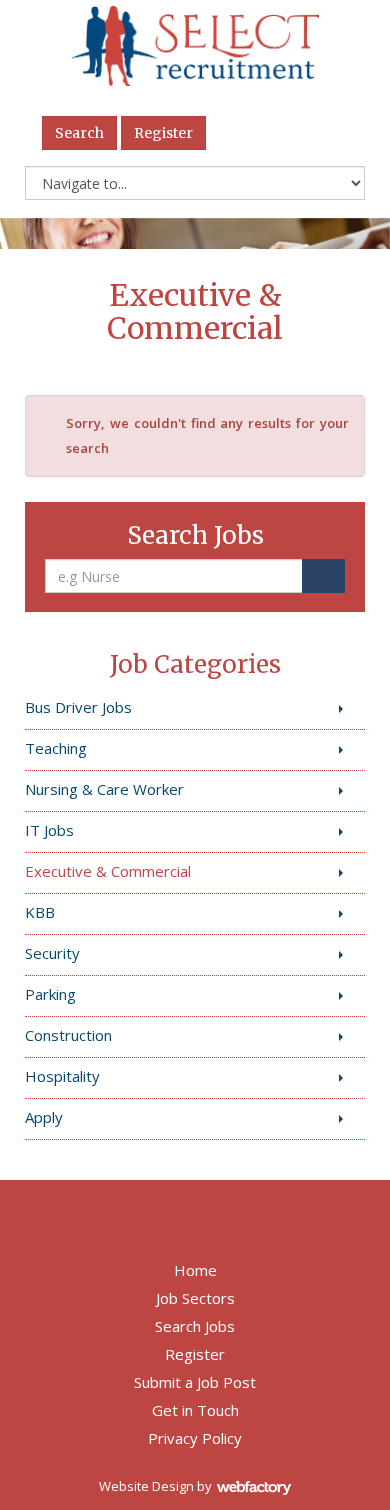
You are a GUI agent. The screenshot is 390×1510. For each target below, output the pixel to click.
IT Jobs (49, 830)
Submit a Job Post (195, 1382)
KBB (40, 912)
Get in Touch (195, 1410)
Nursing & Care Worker (104, 789)
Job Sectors (195, 1298)
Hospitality (62, 1076)
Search (79, 133)
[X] (293, 133)
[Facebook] (244, 133)
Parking (50, 994)
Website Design (146, 1486)
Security (52, 953)
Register (163, 133)
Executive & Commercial (108, 871)
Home (195, 1270)
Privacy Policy (195, 1438)
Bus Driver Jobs (78, 707)
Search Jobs (195, 1326)
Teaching (56, 748)
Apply (44, 1117)
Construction (68, 1035)
